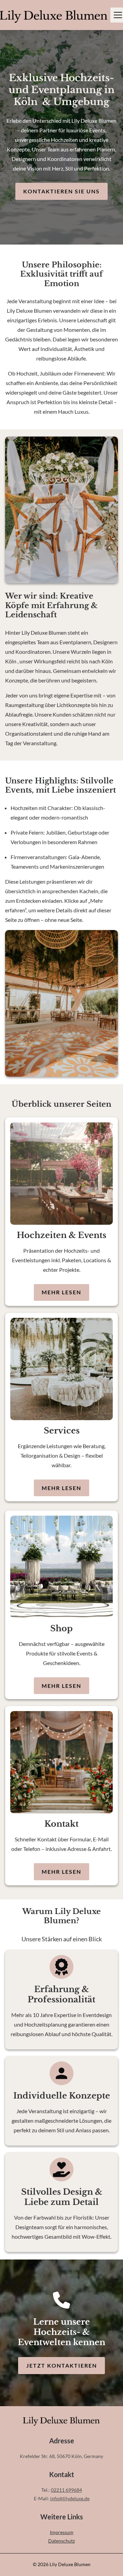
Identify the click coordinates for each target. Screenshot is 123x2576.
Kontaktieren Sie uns (61, 191)
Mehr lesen (61, 1292)
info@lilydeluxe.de (70, 2498)
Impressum (62, 2532)
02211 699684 (66, 2490)
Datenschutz (61, 2541)
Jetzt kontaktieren (62, 2365)
